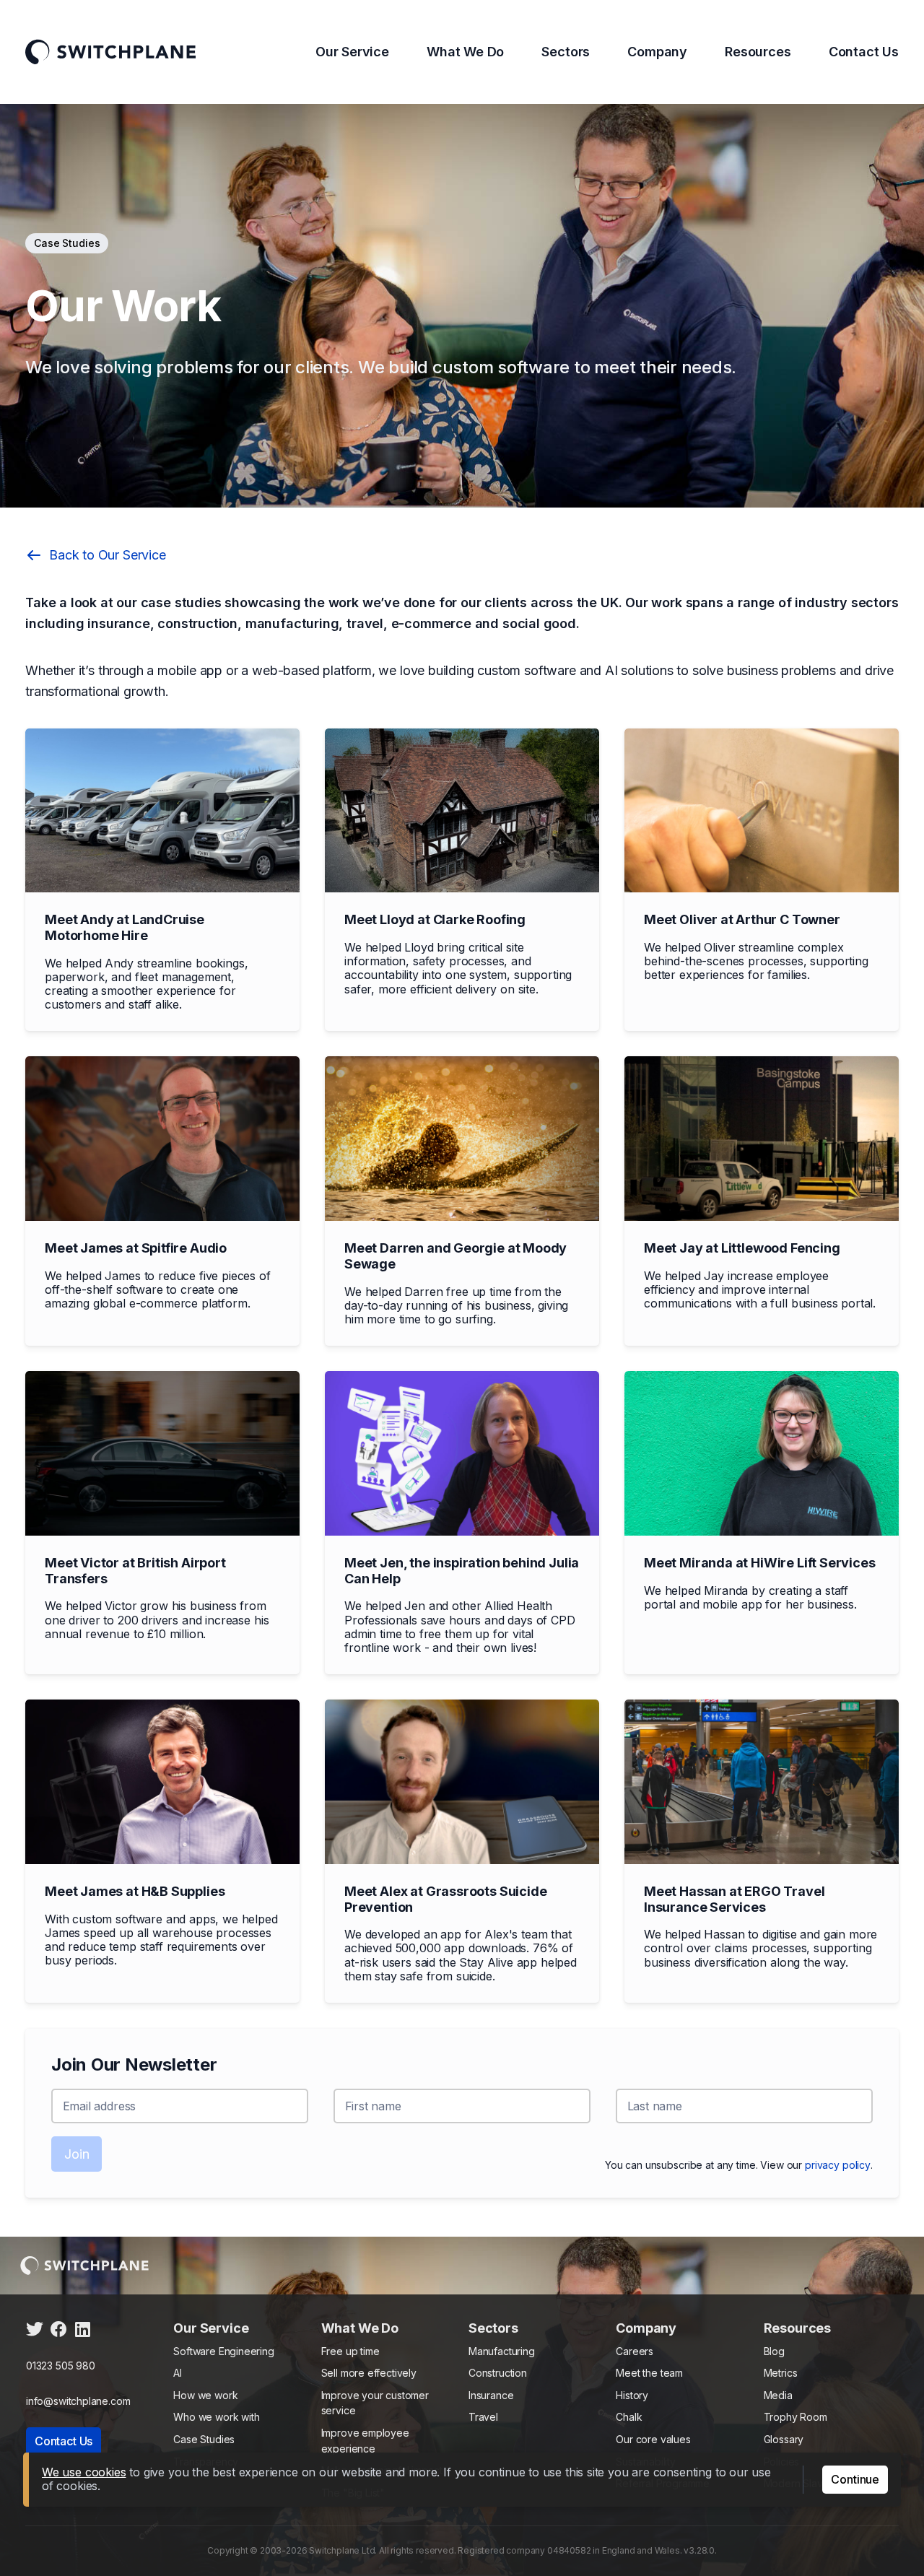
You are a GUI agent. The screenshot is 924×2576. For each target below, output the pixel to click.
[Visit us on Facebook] (58, 2334)
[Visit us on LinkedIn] (82, 2334)
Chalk (629, 2417)
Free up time (350, 2351)
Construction (498, 2373)
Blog (774, 2351)
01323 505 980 (61, 2366)
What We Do (465, 52)
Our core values (653, 2439)
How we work (205, 2395)
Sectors (566, 52)
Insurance (491, 2395)
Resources (758, 52)
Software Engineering (223, 2351)
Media (778, 2395)
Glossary (784, 2439)
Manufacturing (502, 2351)
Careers (635, 2351)
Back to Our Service (108, 555)
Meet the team (649, 2373)
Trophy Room (796, 2417)
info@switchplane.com (78, 2401)
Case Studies (204, 2439)
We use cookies (84, 2472)
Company (657, 52)
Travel (483, 2417)
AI (178, 2373)
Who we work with (216, 2417)
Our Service (352, 52)
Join (77, 2154)
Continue (855, 2479)
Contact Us (864, 52)
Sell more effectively (369, 2373)
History (632, 2395)
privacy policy (838, 2165)
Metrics (781, 2373)
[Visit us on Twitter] (35, 2334)
